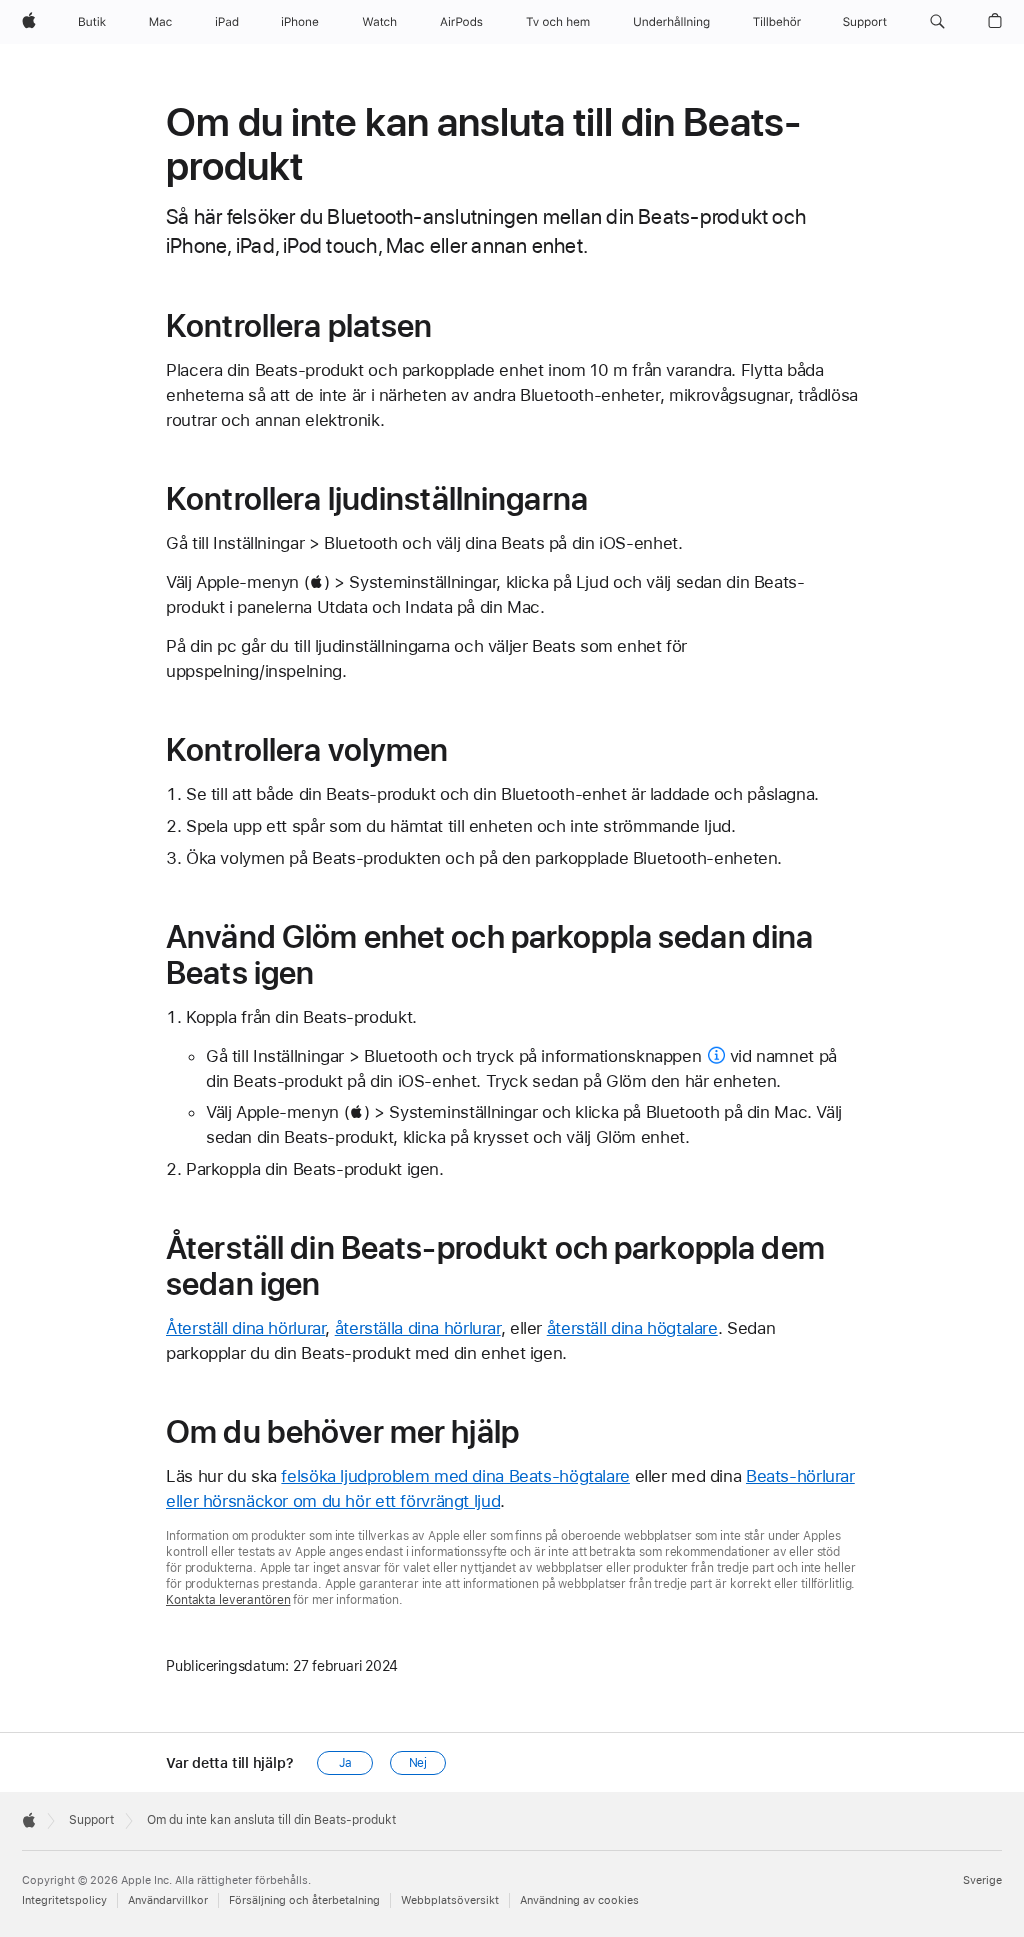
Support (91, 1820)
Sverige (982, 1880)
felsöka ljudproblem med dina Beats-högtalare (455, 1476)
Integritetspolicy (64, 1900)
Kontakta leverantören (228, 1600)
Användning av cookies (579, 1900)
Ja (345, 1763)
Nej (418, 1763)
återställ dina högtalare (632, 1328)
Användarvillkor (168, 1900)
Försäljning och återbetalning (304, 1900)
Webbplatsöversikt (450, 1900)
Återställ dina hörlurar (245, 1328)
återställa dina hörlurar (418, 1328)
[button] (937, 22)
